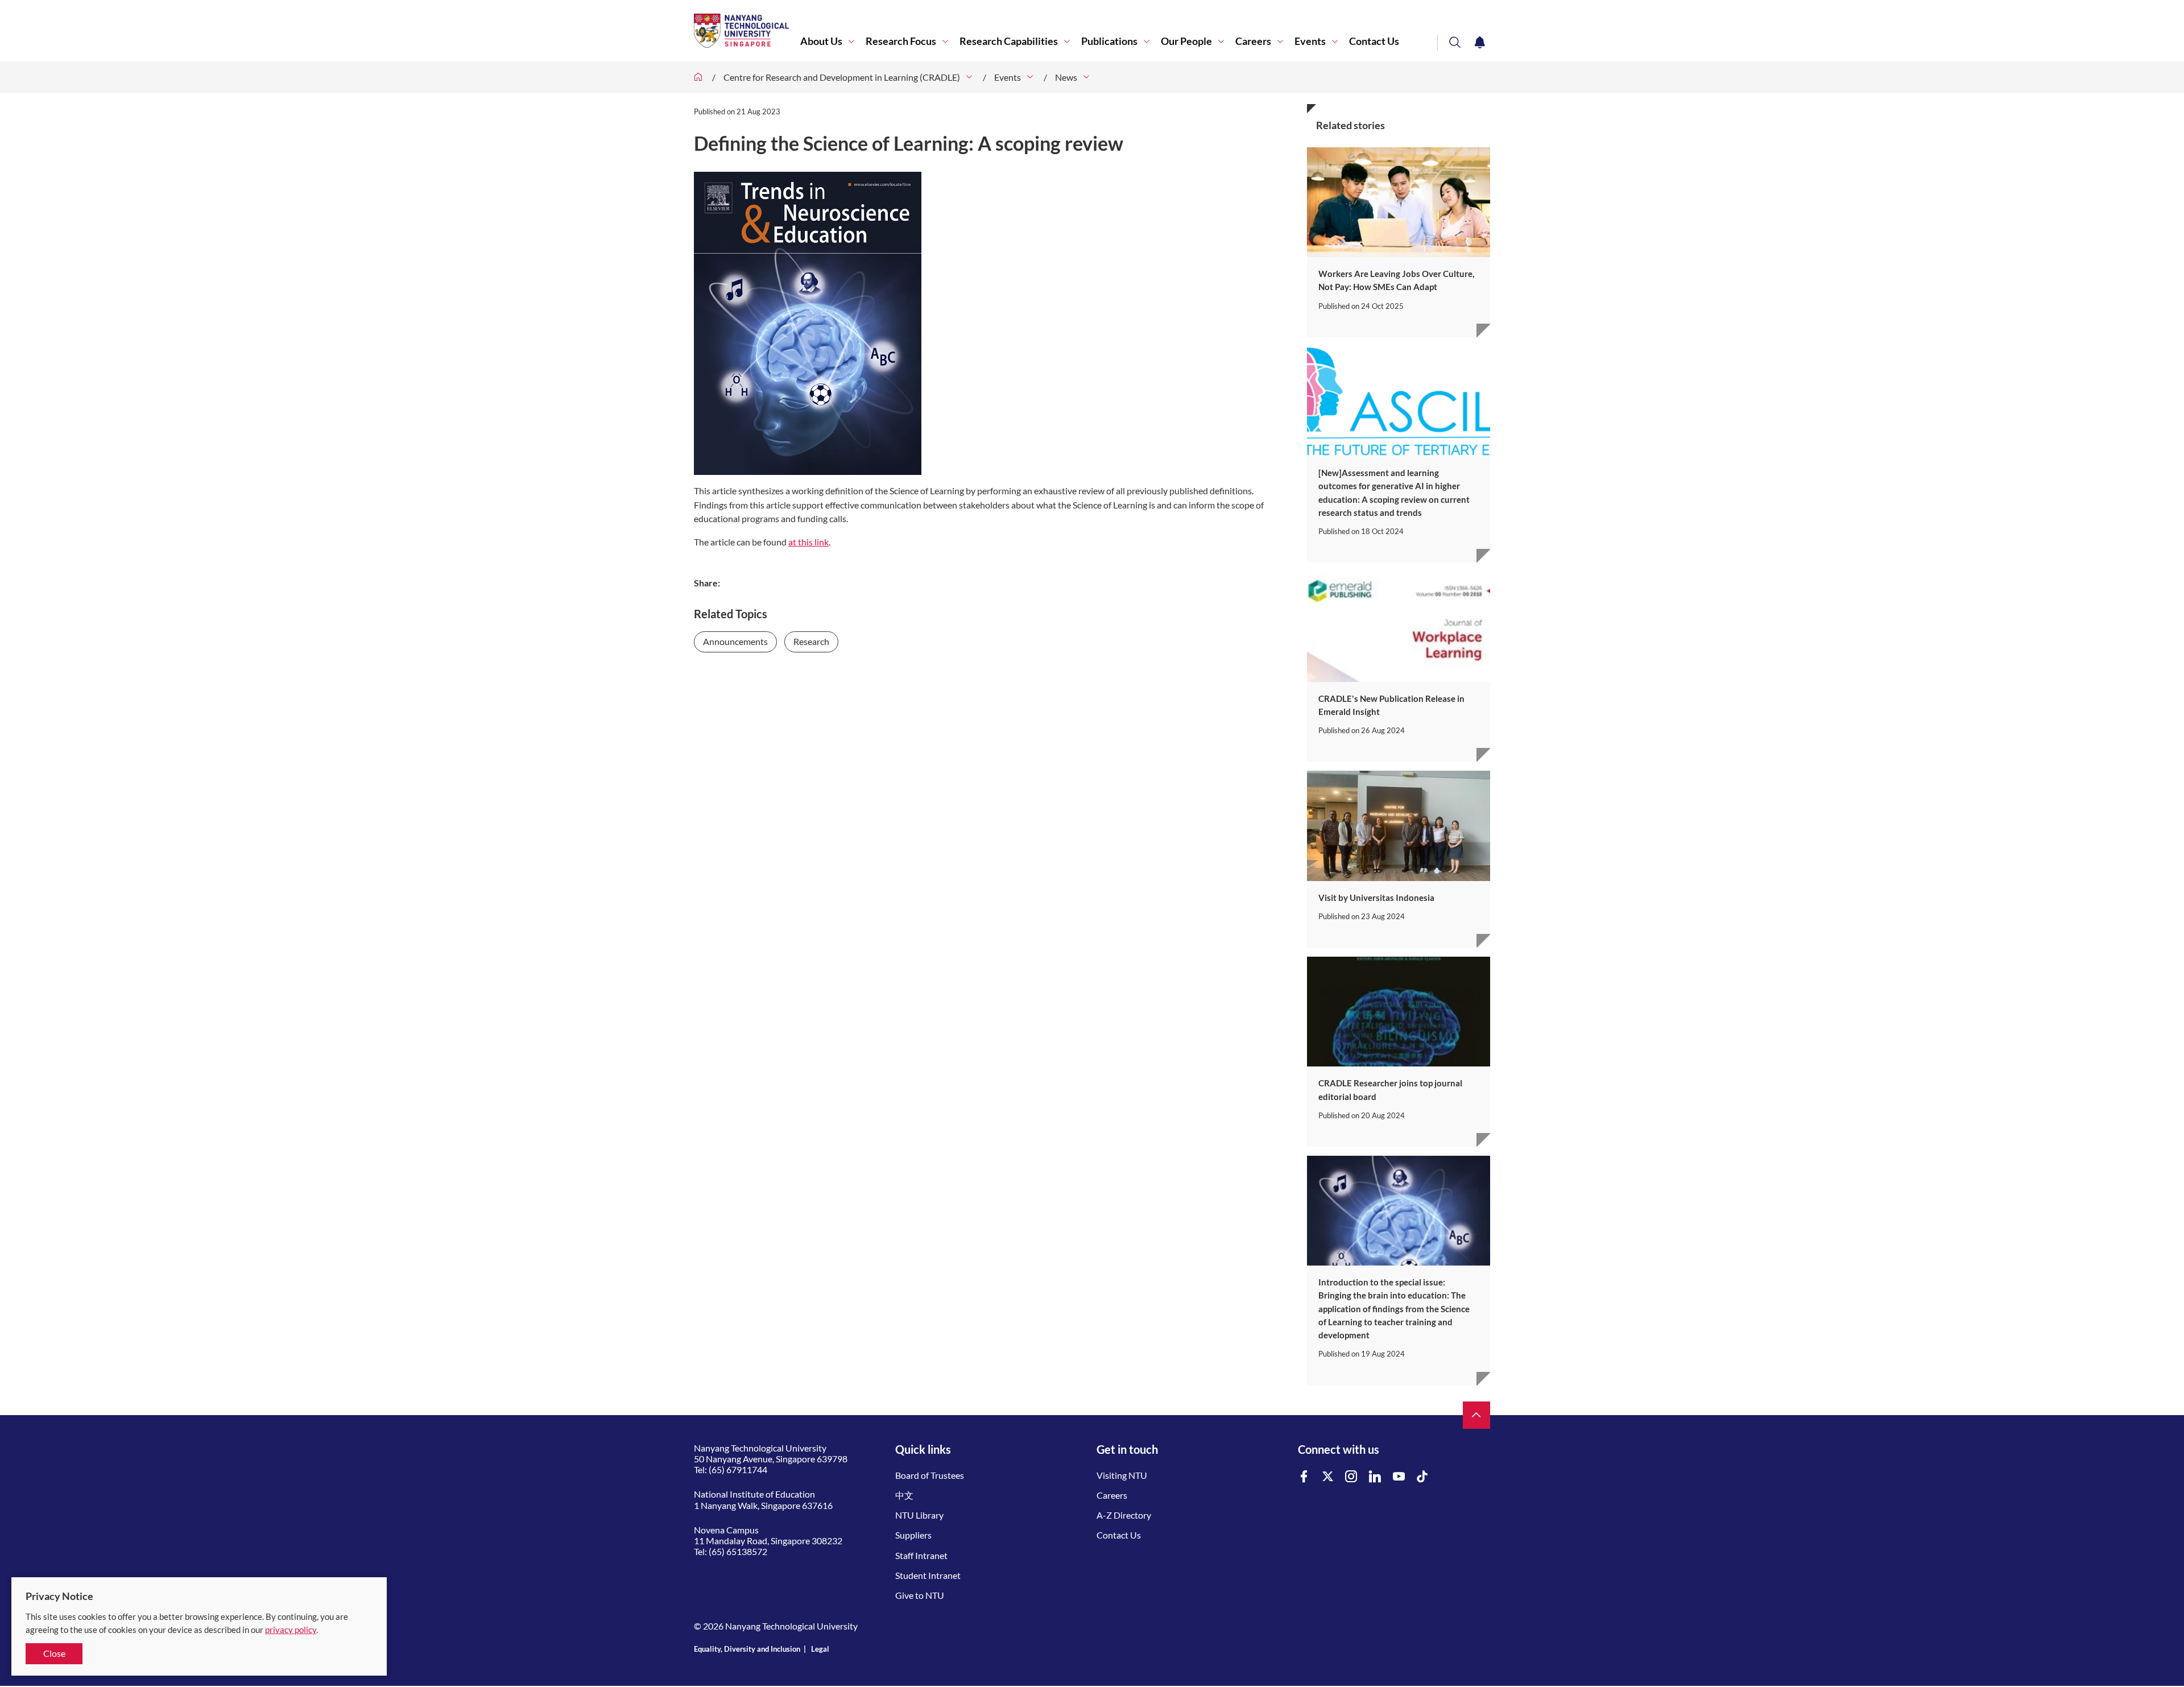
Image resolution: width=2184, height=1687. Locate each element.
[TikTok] (1422, 1477)
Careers (1253, 41)
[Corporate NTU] (698, 77)
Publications (1109, 41)
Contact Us (1374, 41)
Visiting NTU (1122, 1475)
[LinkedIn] (1375, 1477)
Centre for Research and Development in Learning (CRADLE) (842, 77)
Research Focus (901, 41)
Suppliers (913, 1535)
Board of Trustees (930, 1475)
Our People (1186, 41)
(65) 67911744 (738, 1469)
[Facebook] (1304, 1477)
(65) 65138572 (738, 1551)
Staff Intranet (921, 1555)
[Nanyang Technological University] (747, 31)
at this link (808, 542)
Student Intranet (928, 1575)
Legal (820, 1649)
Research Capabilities (1009, 41)
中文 (904, 1495)
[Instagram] (1351, 1477)
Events (1310, 41)
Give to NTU (920, 1595)
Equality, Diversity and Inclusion (747, 1649)
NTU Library (919, 1515)
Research (811, 641)
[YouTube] (1399, 1477)
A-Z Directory (1124, 1515)
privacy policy (291, 1630)
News (1066, 77)
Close (54, 1653)
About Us (821, 41)
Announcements (735, 641)
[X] (1328, 1477)
